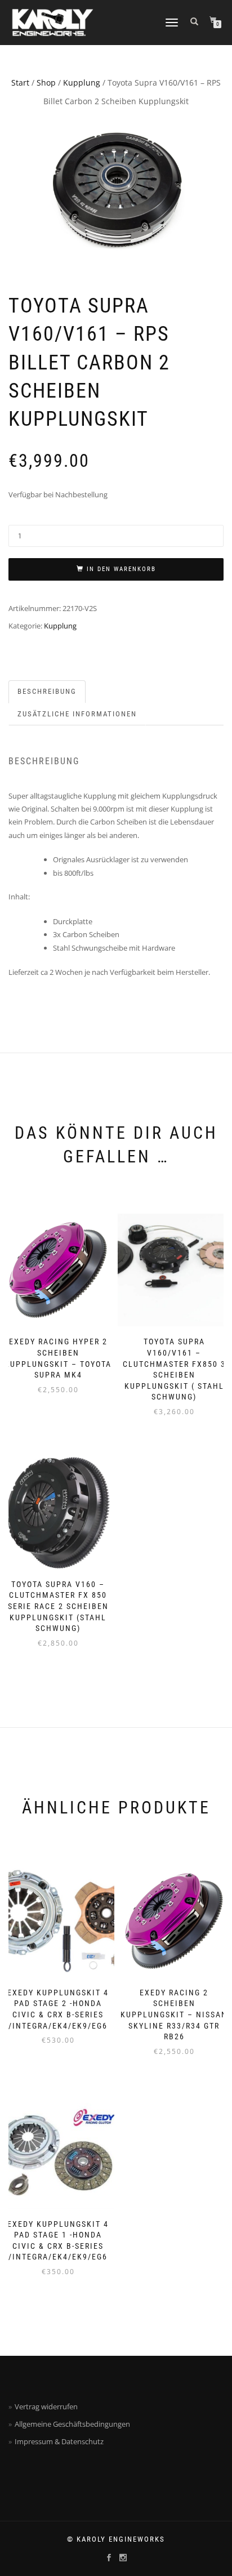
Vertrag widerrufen (46, 2406)
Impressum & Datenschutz (59, 2441)
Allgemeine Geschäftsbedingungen (72, 2424)
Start (20, 83)
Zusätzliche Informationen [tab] (77, 714)
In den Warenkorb (121, 569)
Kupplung (82, 83)
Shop (46, 83)
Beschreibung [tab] (47, 691)
